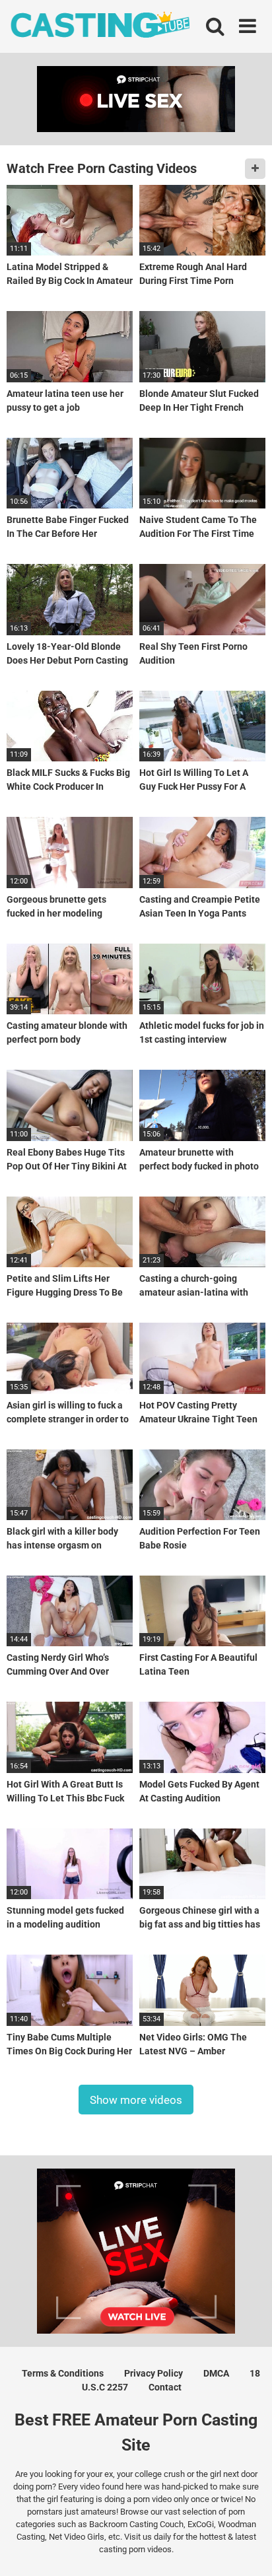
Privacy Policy (153, 2373)
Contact (165, 2387)
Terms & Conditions (63, 2373)
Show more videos (136, 2100)
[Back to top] (248, 2549)
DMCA (216, 2373)
